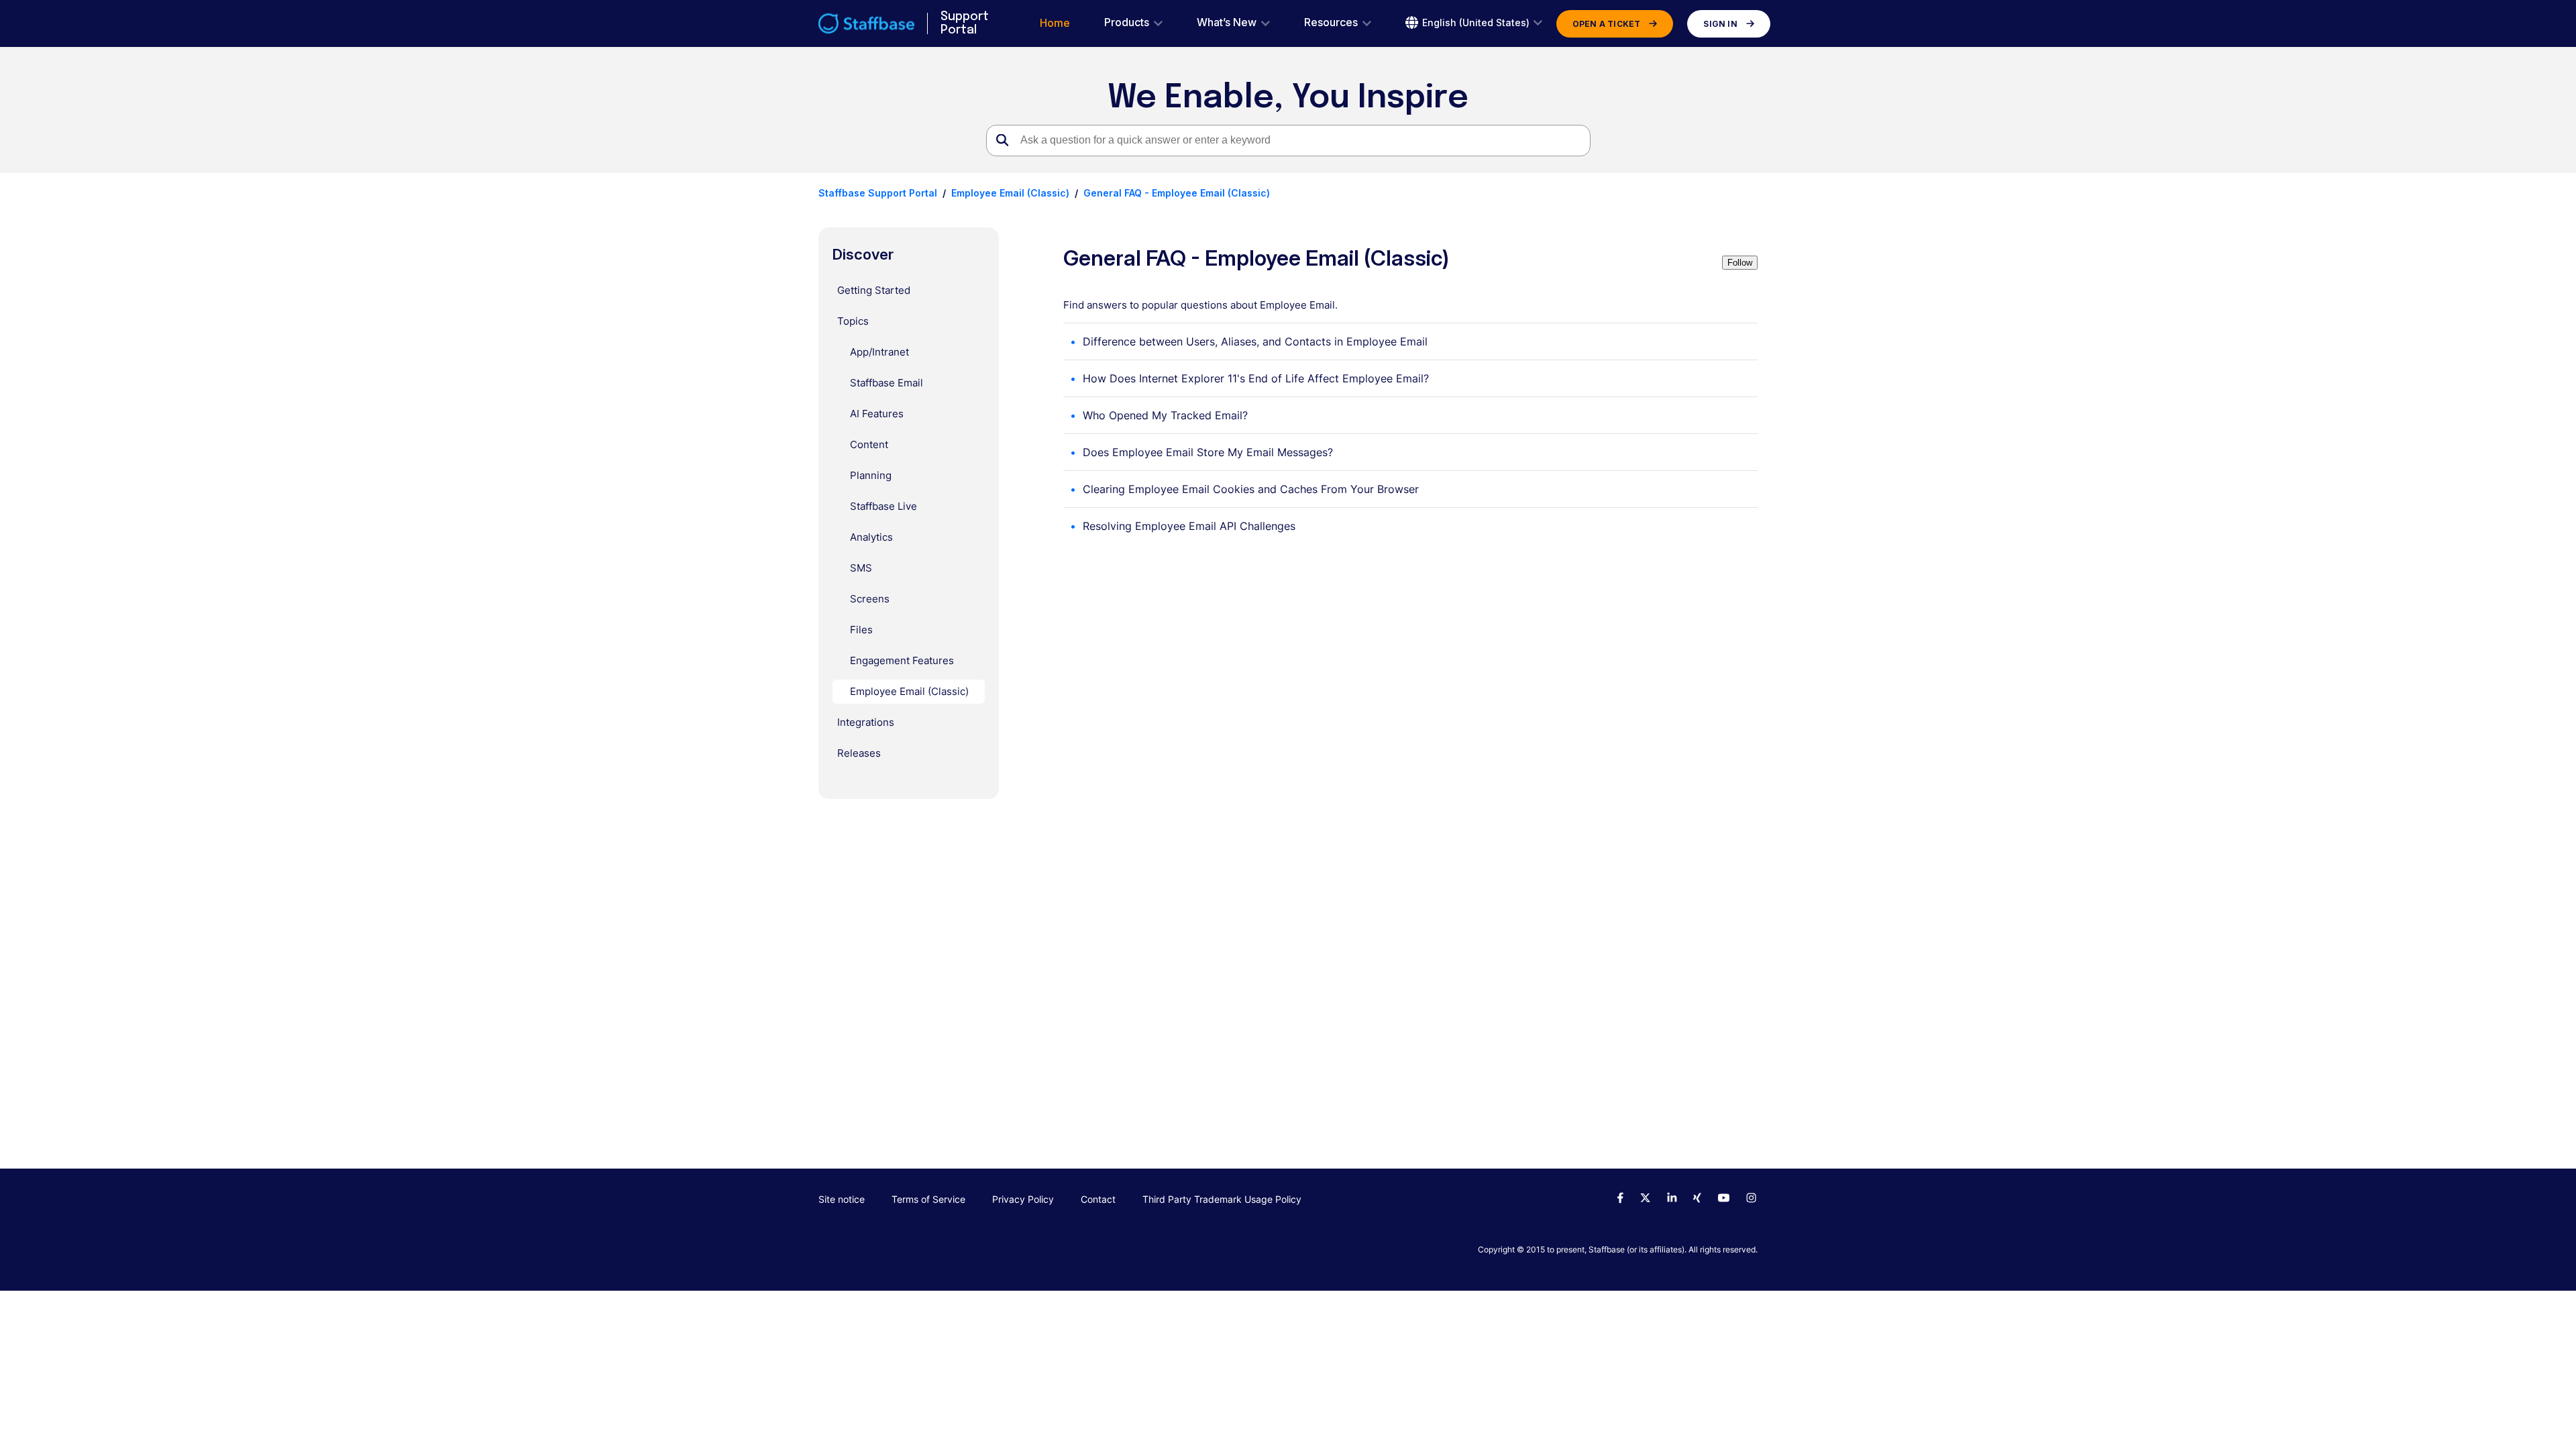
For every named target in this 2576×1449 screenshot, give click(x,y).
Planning (871, 475)
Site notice (842, 1199)
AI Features (877, 414)
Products (1127, 22)
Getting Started (874, 290)
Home (1055, 23)
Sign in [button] (1720, 24)
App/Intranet (879, 352)
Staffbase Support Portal (878, 193)
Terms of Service (928, 1199)
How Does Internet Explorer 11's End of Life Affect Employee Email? (1256, 378)
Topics (853, 321)
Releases (859, 753)
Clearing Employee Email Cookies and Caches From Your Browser (1251, 489)
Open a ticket (1607, 24)
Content (869, 444)
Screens (870, 599)
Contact (1098, 1199)
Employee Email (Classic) (1010, 193)
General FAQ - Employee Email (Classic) (1177, 193)
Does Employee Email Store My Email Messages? (1208, 452)
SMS (861, 568)
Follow (1740, 263)
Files (861, 630)
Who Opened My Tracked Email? (1165, 415)
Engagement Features (902, 660)
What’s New (1227, 22)
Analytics (871, 537)
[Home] (866, 23)
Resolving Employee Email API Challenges (1189, 526)
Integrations (866, 722)
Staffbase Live (883, 506)
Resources (1331, 22)
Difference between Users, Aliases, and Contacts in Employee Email (1255, 341)
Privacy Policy (1023, 1199)
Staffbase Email (887, 383)
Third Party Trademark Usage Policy (1222, 1199)
